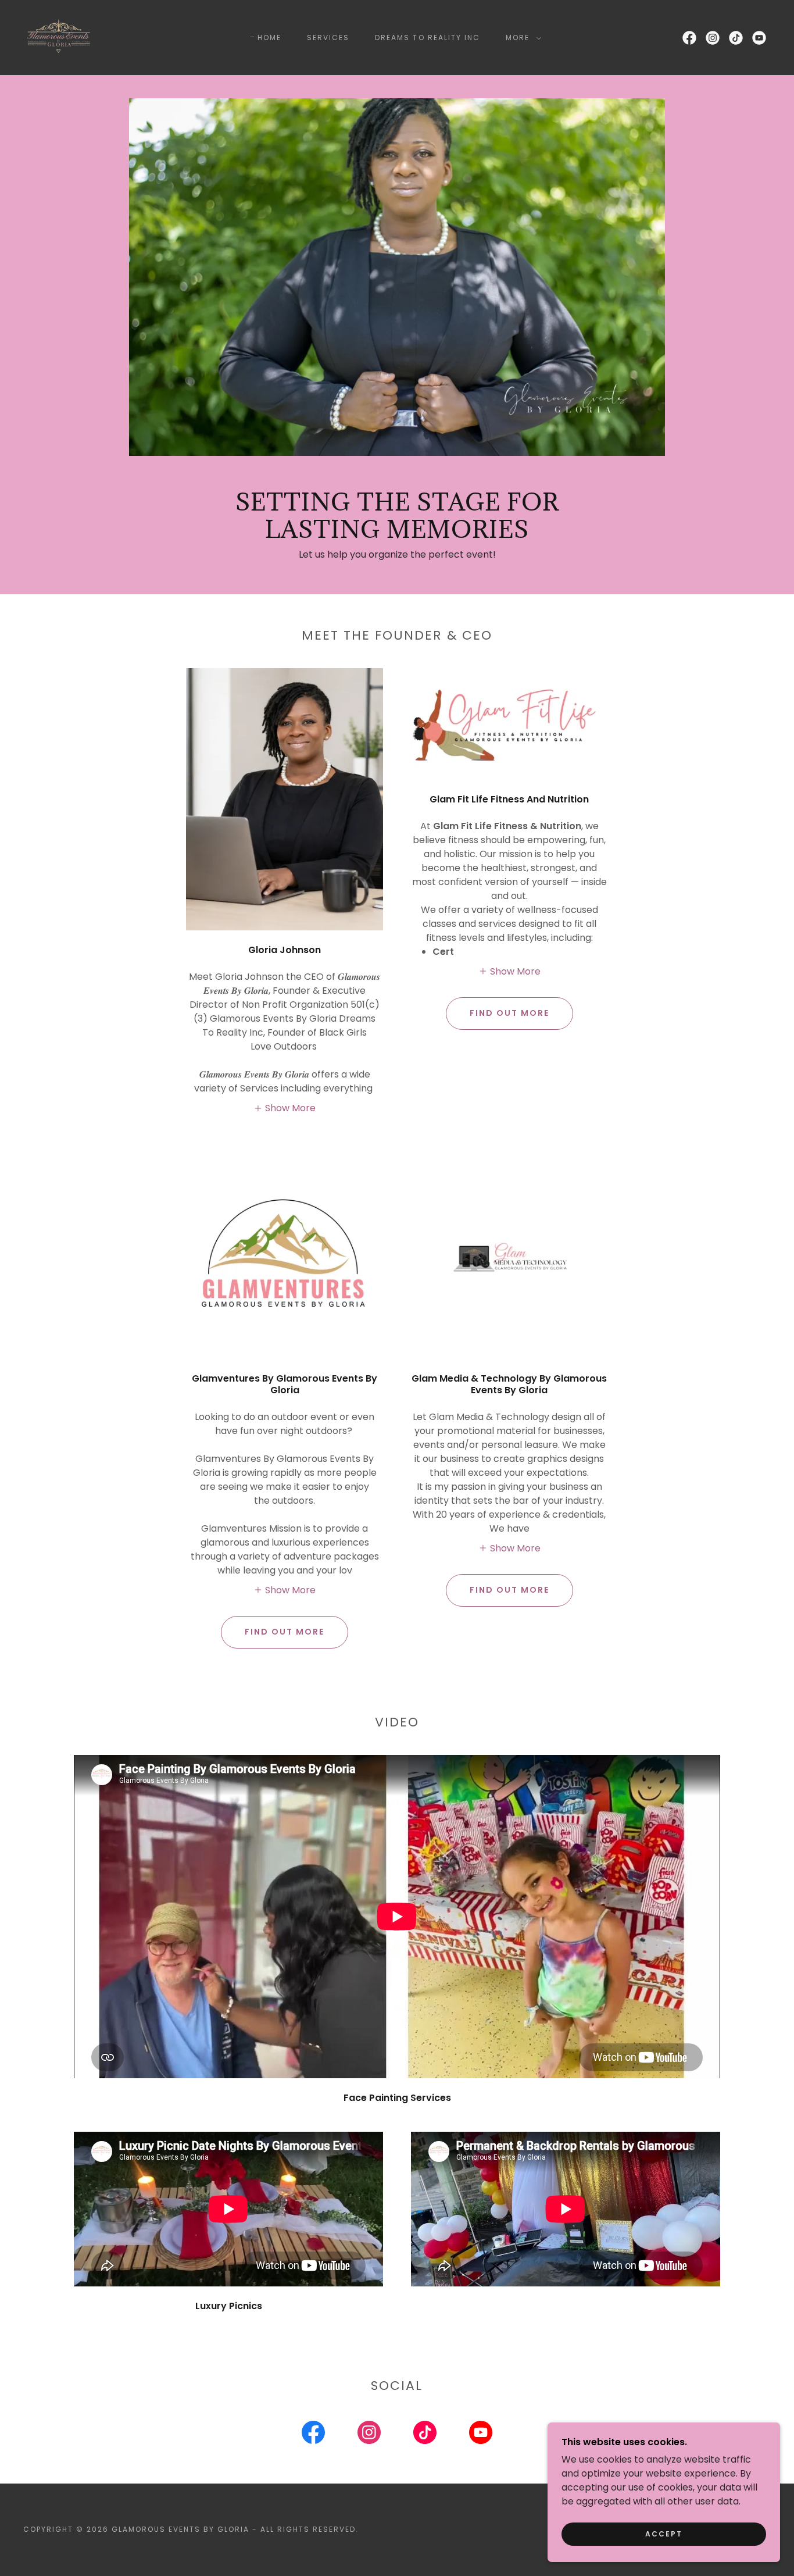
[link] (59, 37)
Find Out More (509, 1590)
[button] (521, 38)
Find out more (509, 1013)
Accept (664, 2534)
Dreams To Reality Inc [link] (427, 38)
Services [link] (328, 38)
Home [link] (269, 38)
